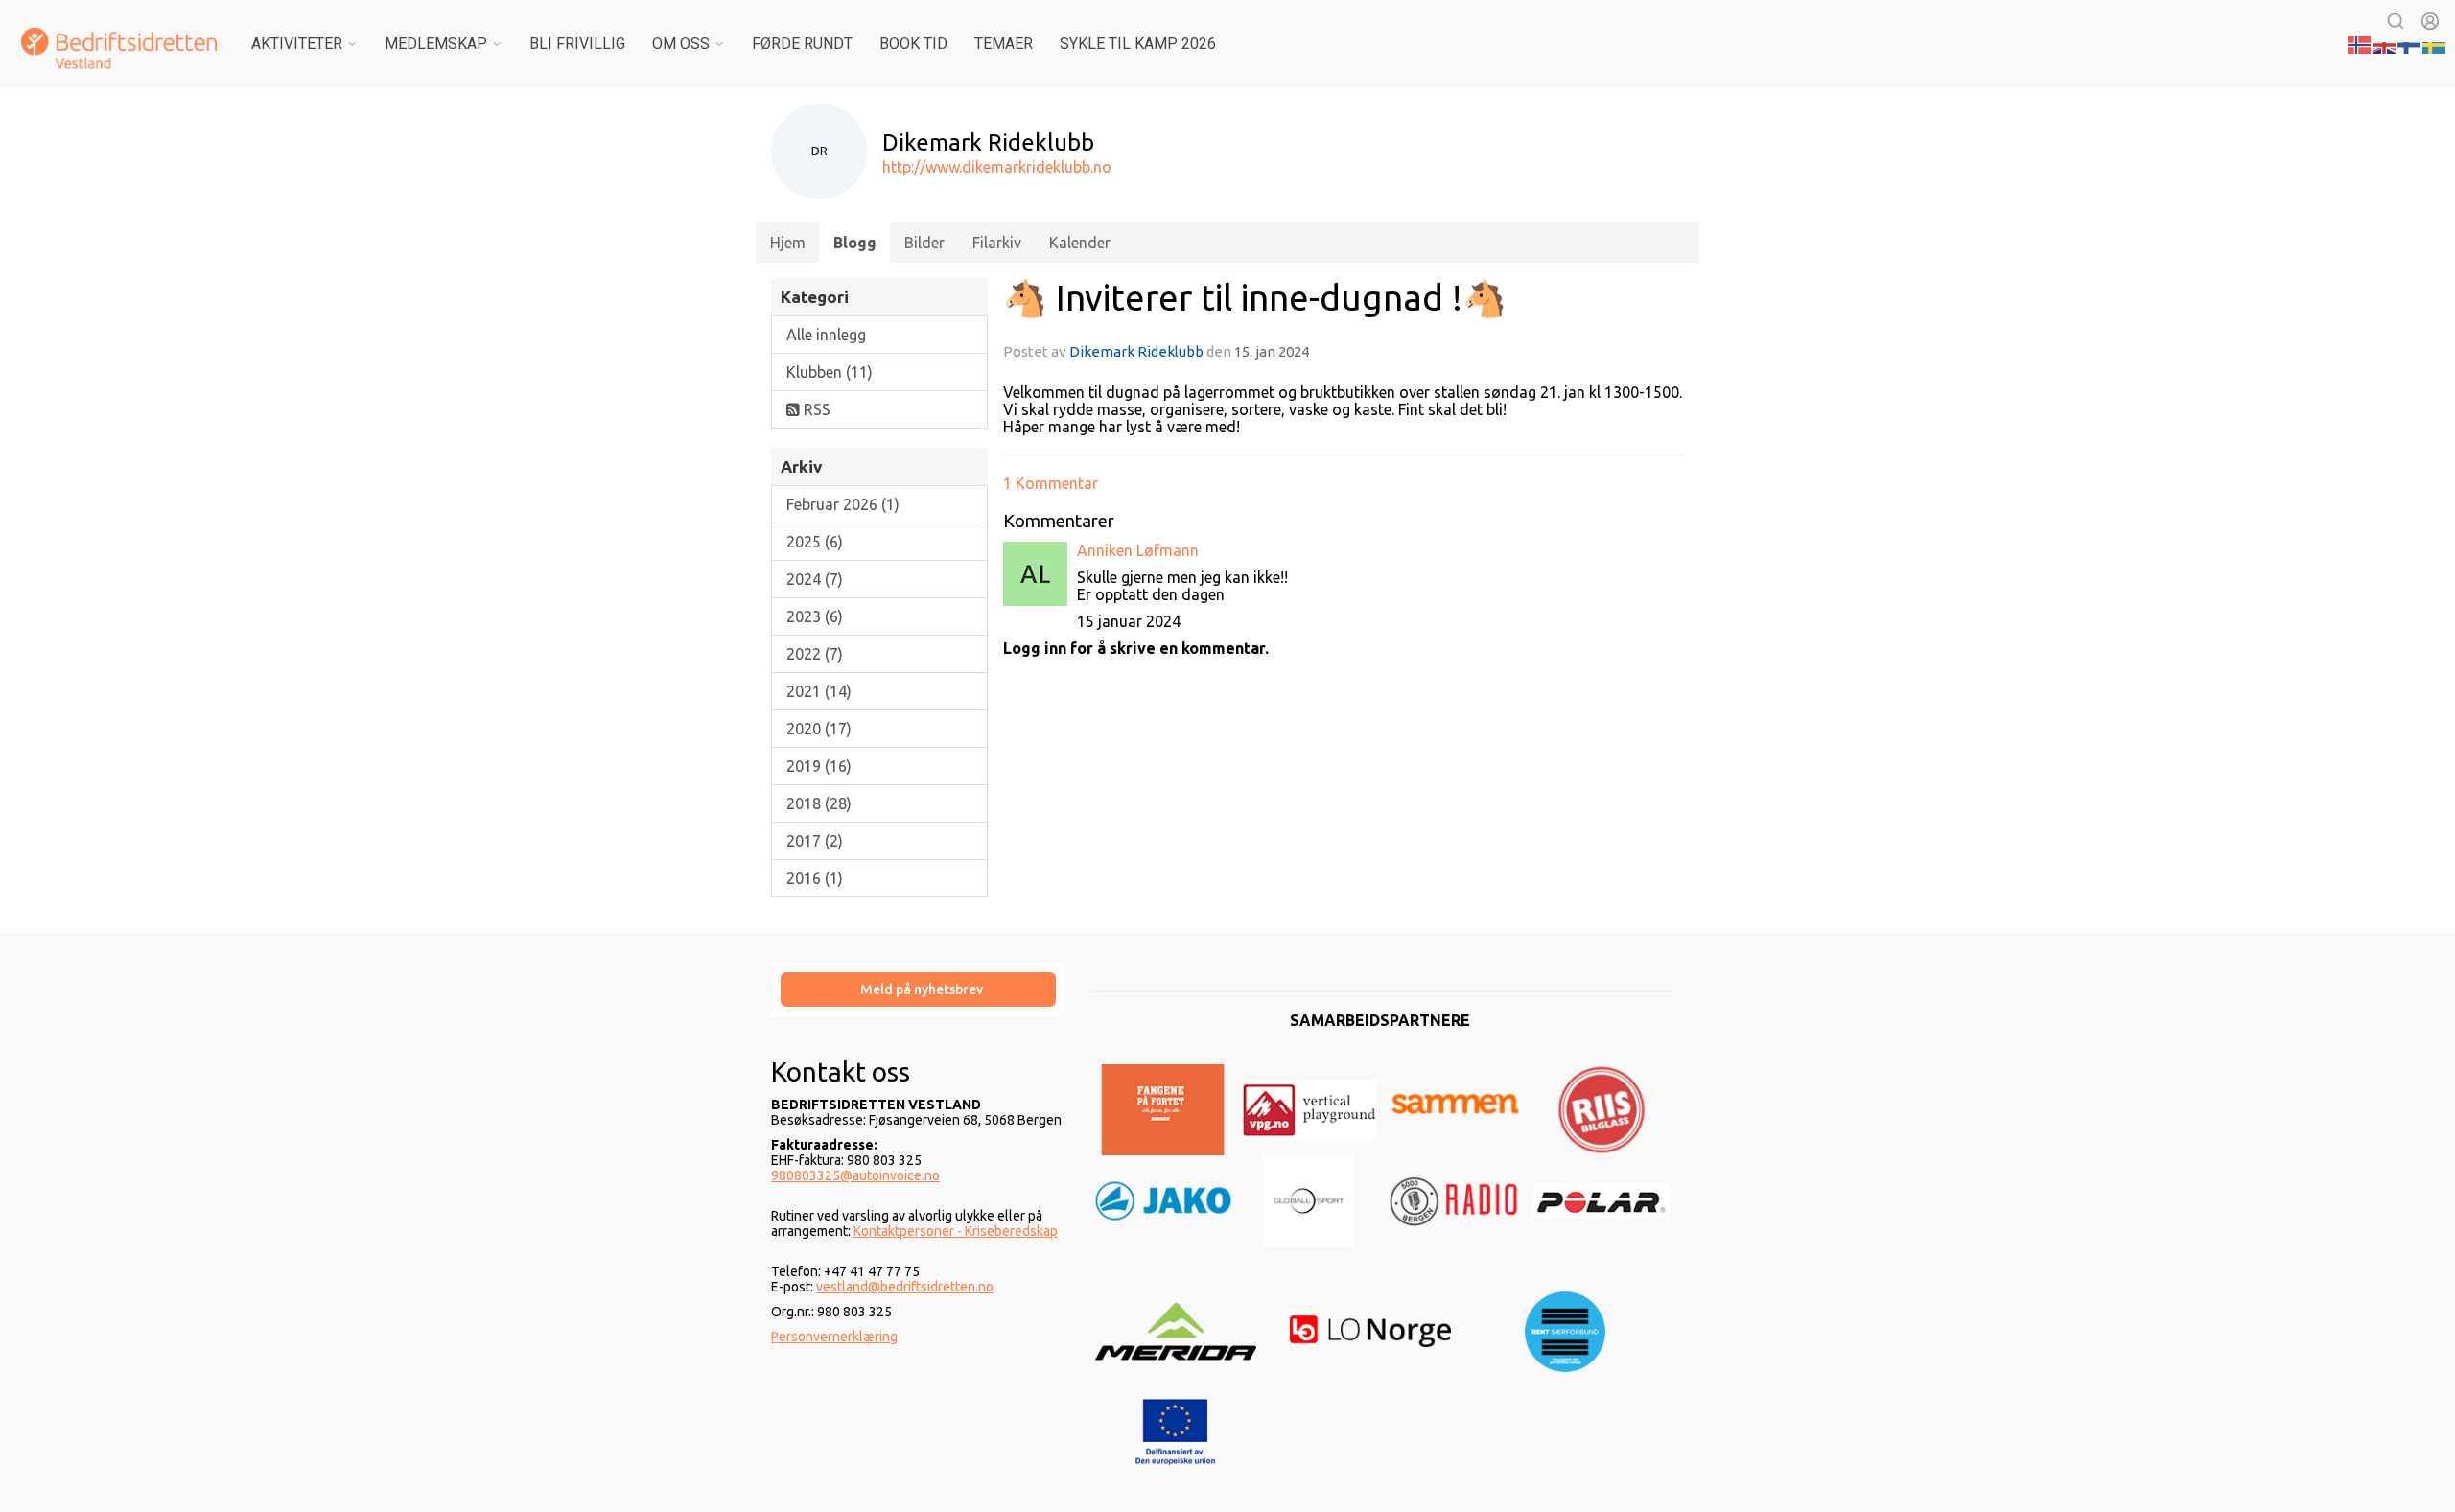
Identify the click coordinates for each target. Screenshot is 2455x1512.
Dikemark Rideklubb (1136, 351)
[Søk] (2396, 21)
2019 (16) (819, 766)
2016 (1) (815, 878)
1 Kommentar (1051, 483)
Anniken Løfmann (1138, 550)
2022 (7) (815, 654)
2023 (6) (815, 616)
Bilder (924, 243)
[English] (2385, 43)
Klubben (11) (830, 372)
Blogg (855, 243)
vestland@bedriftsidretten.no (905, 1287)
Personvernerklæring (834, 1337)
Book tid (913, 44)
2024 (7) (815, 579)
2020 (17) (819, 729)
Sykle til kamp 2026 (1138, 44)
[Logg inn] (2430, 21)
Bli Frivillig (577, 44)
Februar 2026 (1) (843, 504)
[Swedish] (2435, 43)
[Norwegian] (2360, 43)
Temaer (1004, 44)
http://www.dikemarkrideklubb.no (997, 167)
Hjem (788, 243)
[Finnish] (2410, 43)
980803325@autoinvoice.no (855, 1175)
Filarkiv (997, 243)
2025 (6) (815, 542)
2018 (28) (819, 803)
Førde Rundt (802, 44)
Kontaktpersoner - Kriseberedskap (956, 1231)
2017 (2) (815, 841)
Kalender (1080, 243)
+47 (837, 1271)
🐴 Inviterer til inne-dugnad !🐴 (1255, 298)
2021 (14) (819, 691)
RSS (815, 409)
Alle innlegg (826, 335)
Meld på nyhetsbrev (922, 989)
